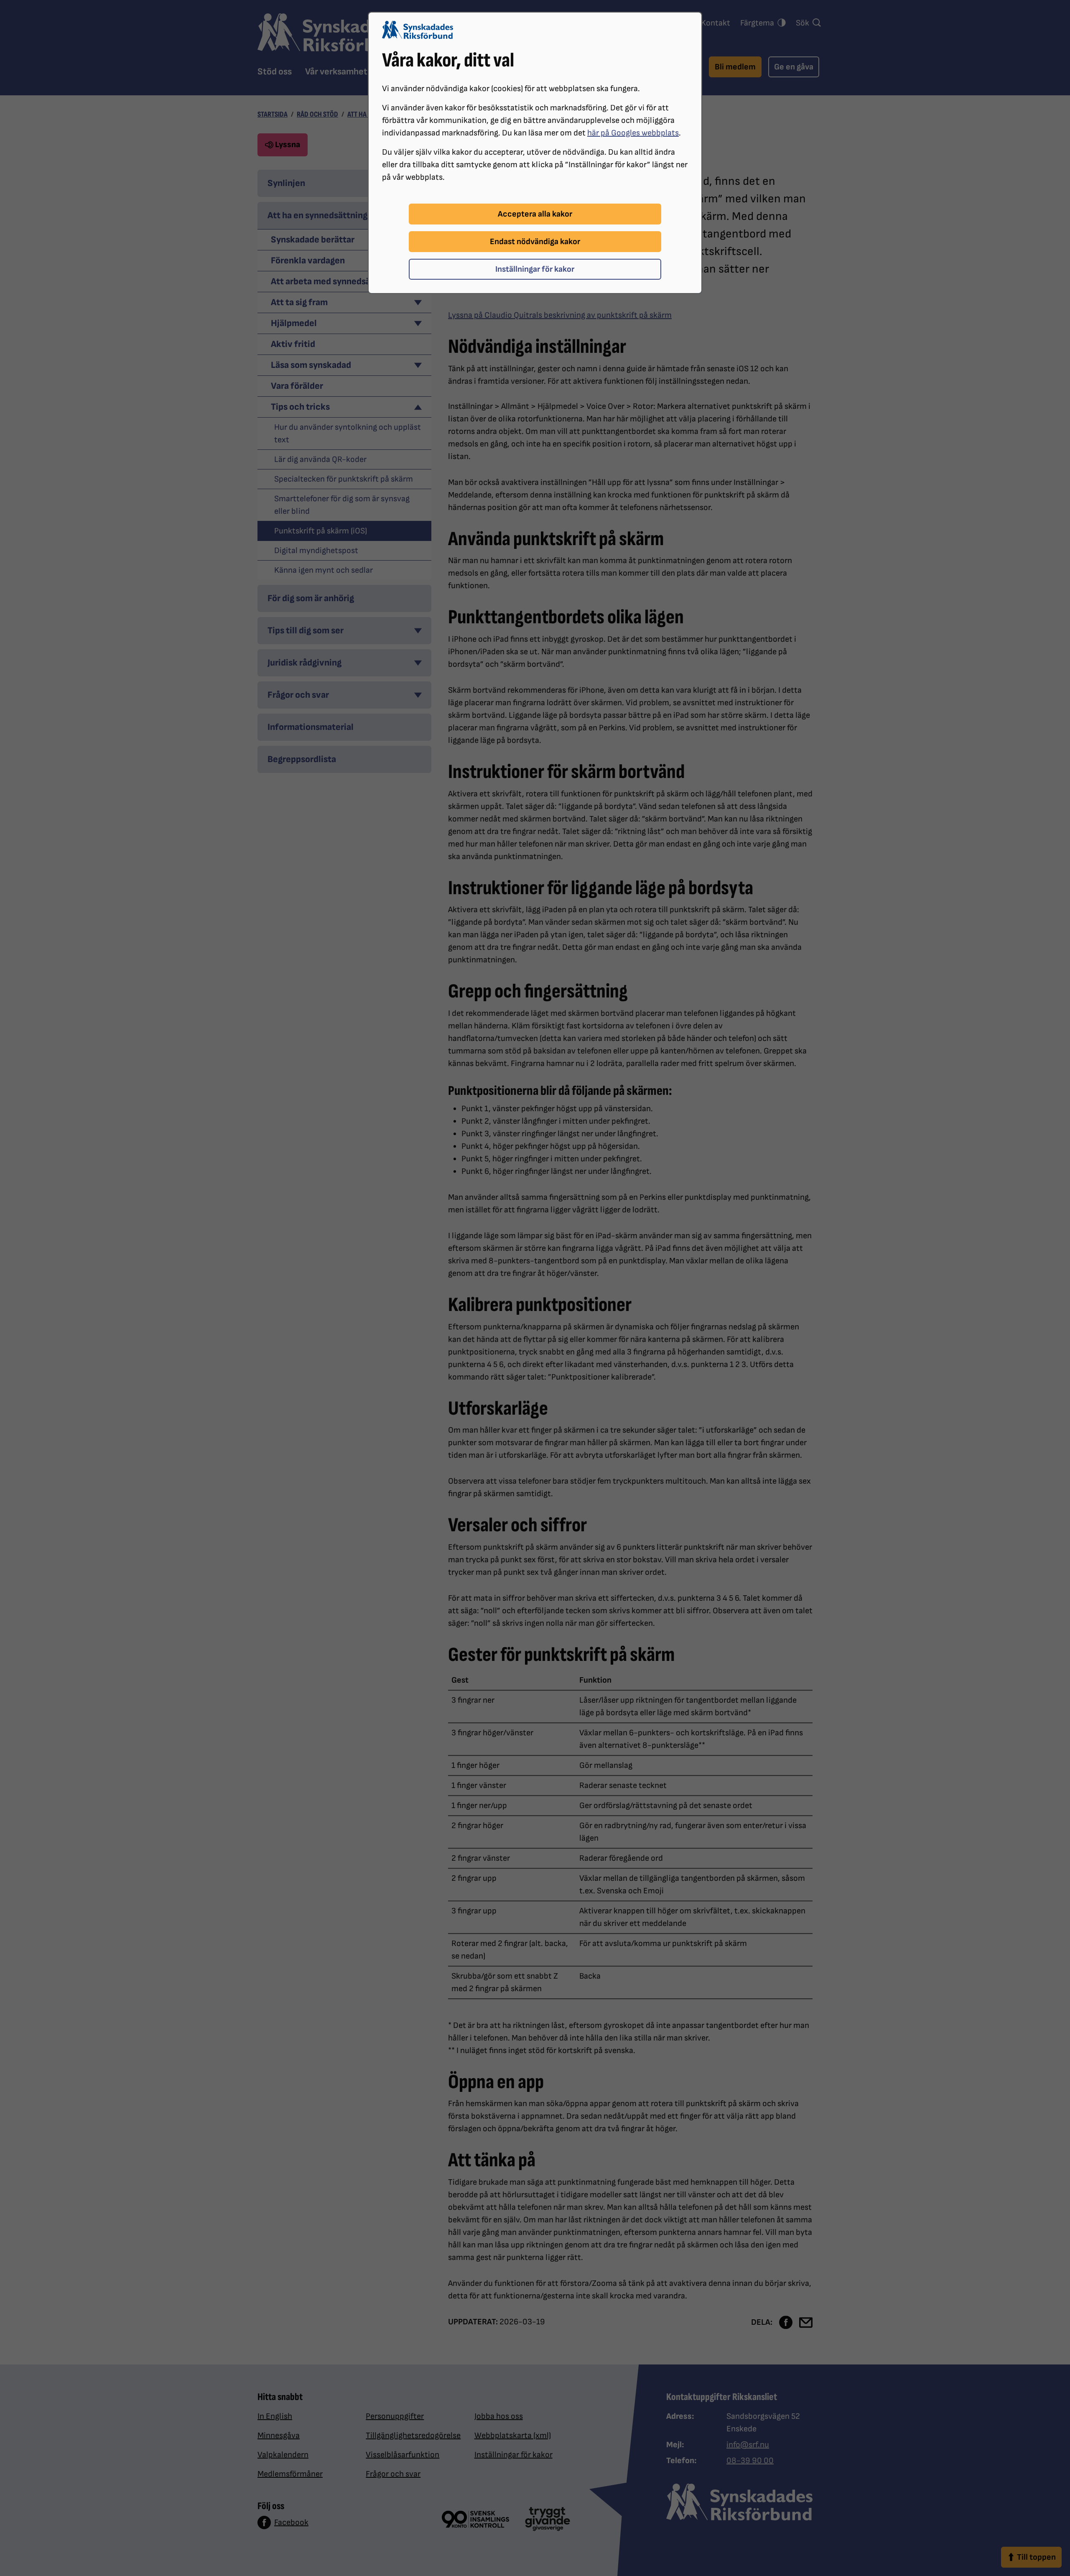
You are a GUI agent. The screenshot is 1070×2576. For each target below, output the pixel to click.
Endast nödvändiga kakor (535, 242)
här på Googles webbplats (633, 133)
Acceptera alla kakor (535, 214)
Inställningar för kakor (535, 269)
